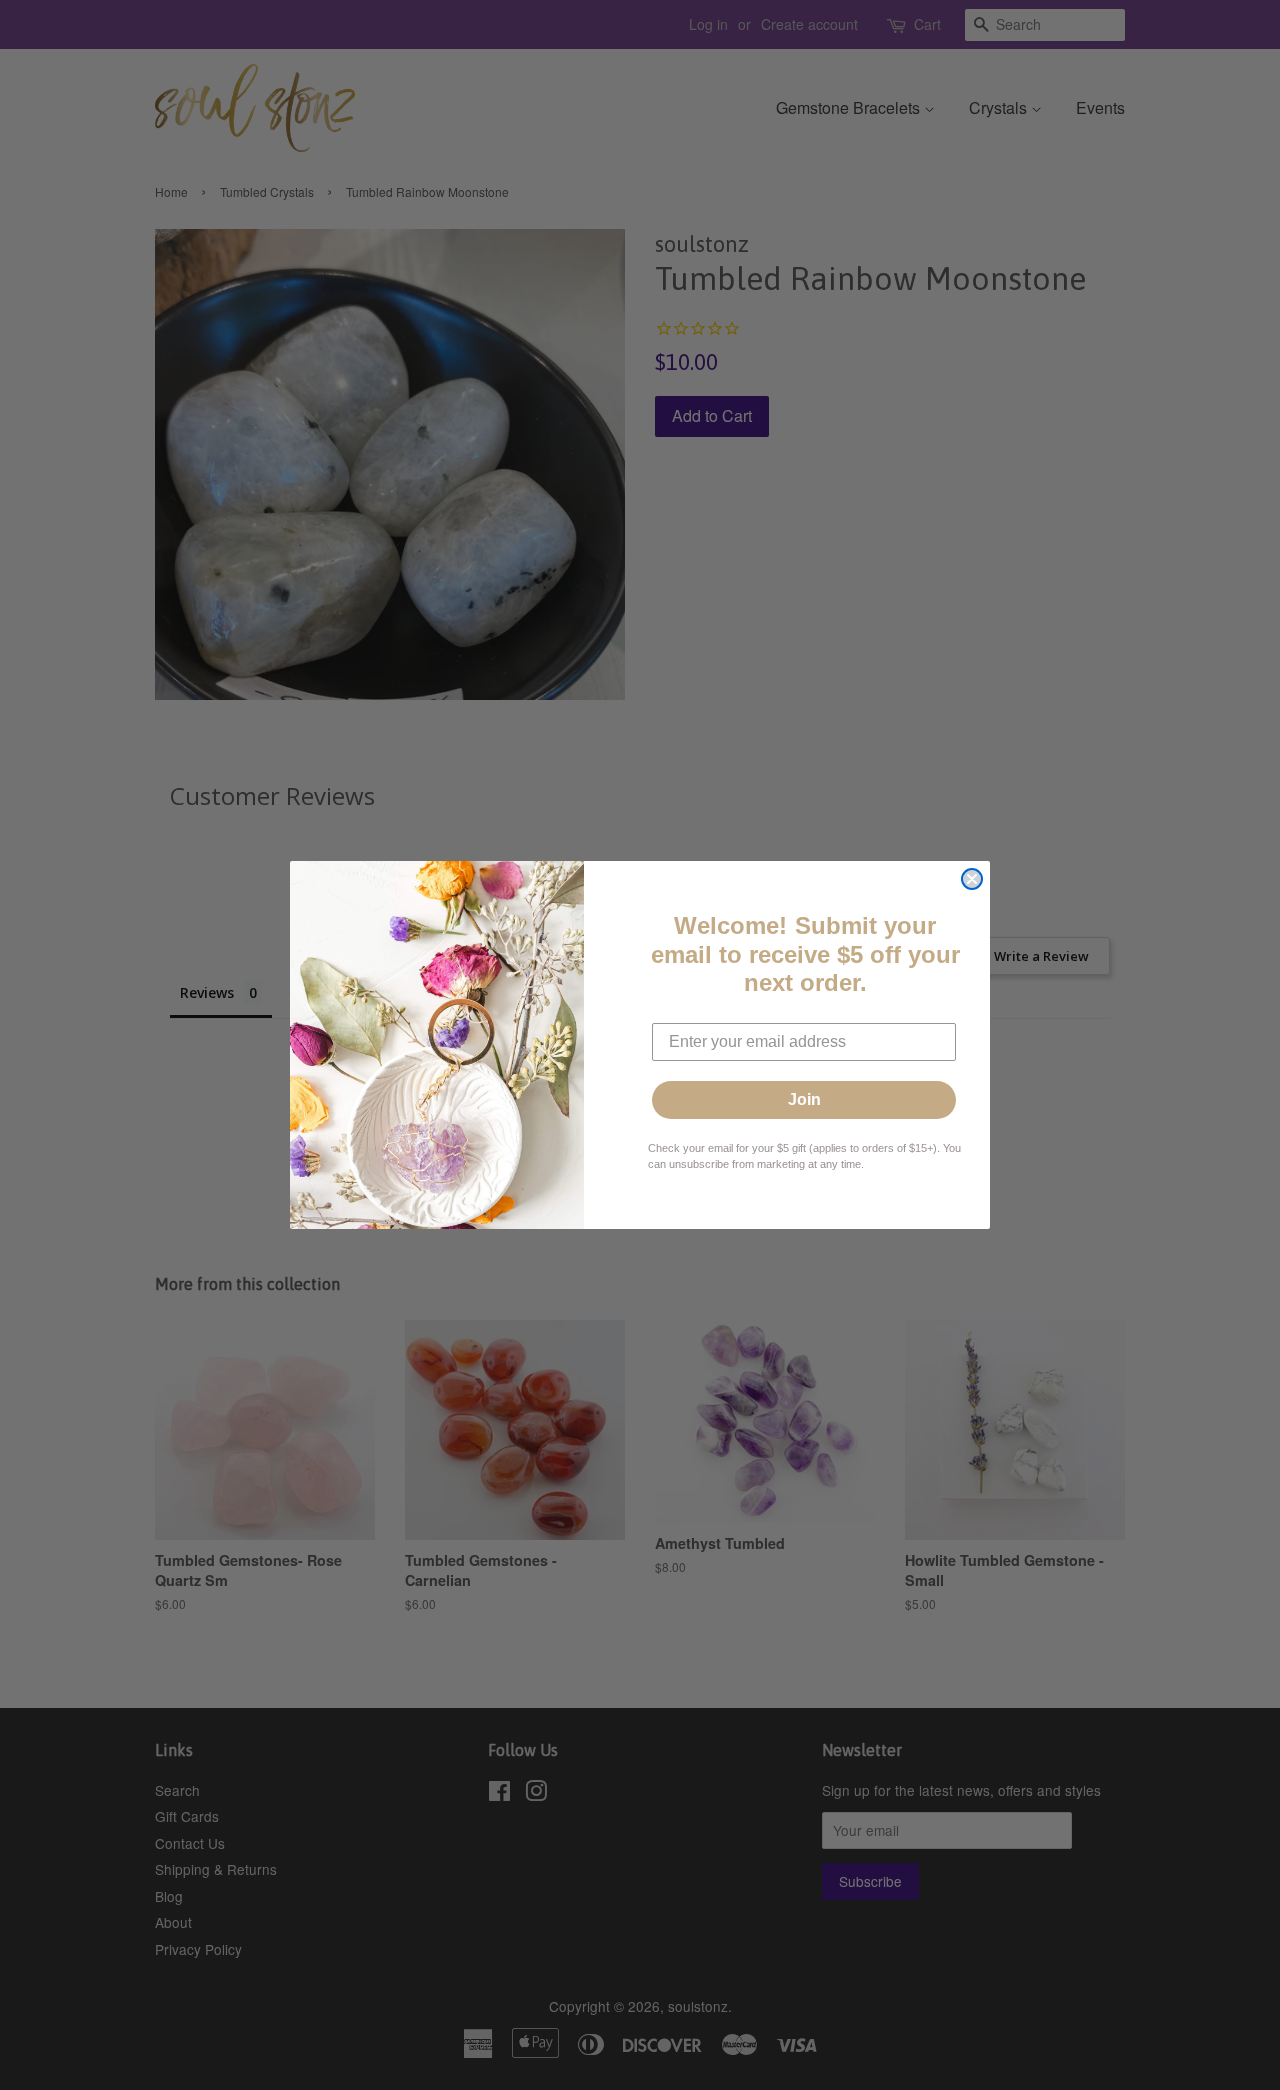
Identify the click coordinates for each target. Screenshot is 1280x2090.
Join (804, 1099)
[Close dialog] (972, 879)
